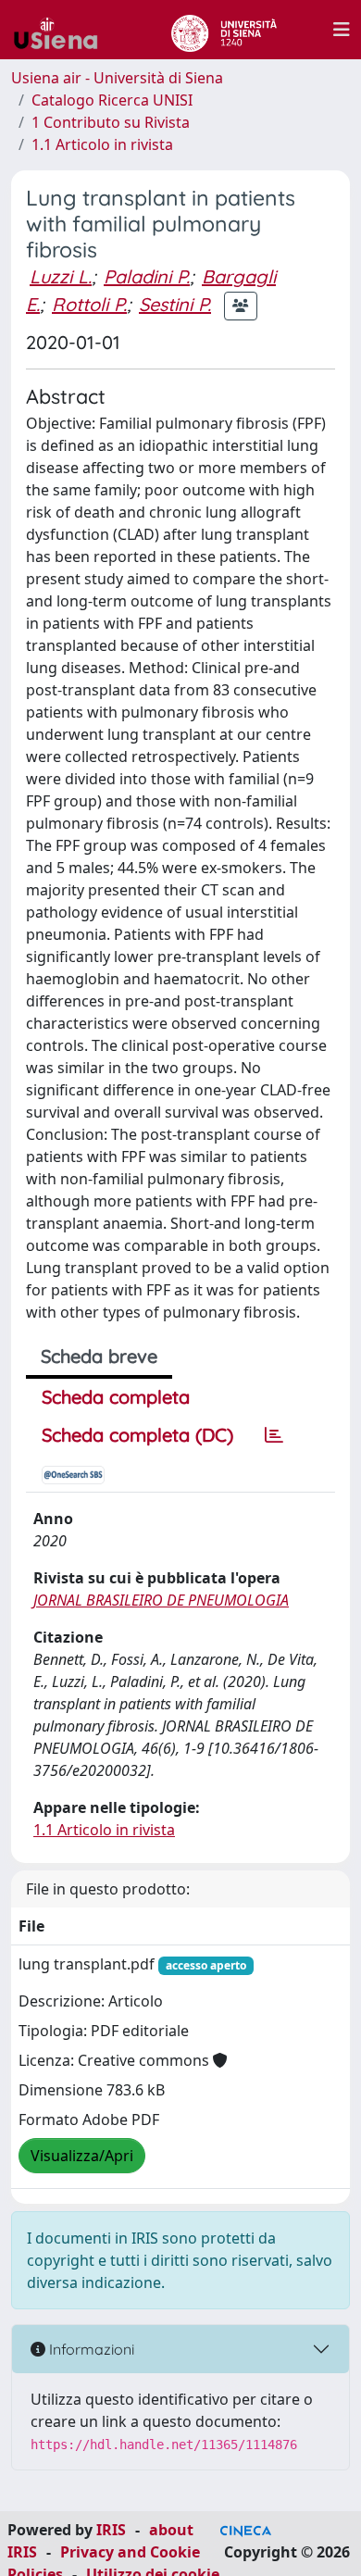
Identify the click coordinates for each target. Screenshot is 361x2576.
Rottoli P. (89, 304)
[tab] (274, 1435)
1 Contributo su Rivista (111, 122)
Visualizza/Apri (82, 2156)
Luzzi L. (61, 276)
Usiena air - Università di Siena (117, 78)
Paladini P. (147, 276)
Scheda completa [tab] (116, 1397)
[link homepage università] (224, 30)
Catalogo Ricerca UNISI (112, 100)
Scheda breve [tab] (99, 1356)
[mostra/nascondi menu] (342, 30)
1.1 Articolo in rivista (102, 144)
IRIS (111, 2530)
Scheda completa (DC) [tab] (137, 1435)
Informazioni (90, 2349)
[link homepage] (63, 30)
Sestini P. (175, 304)
